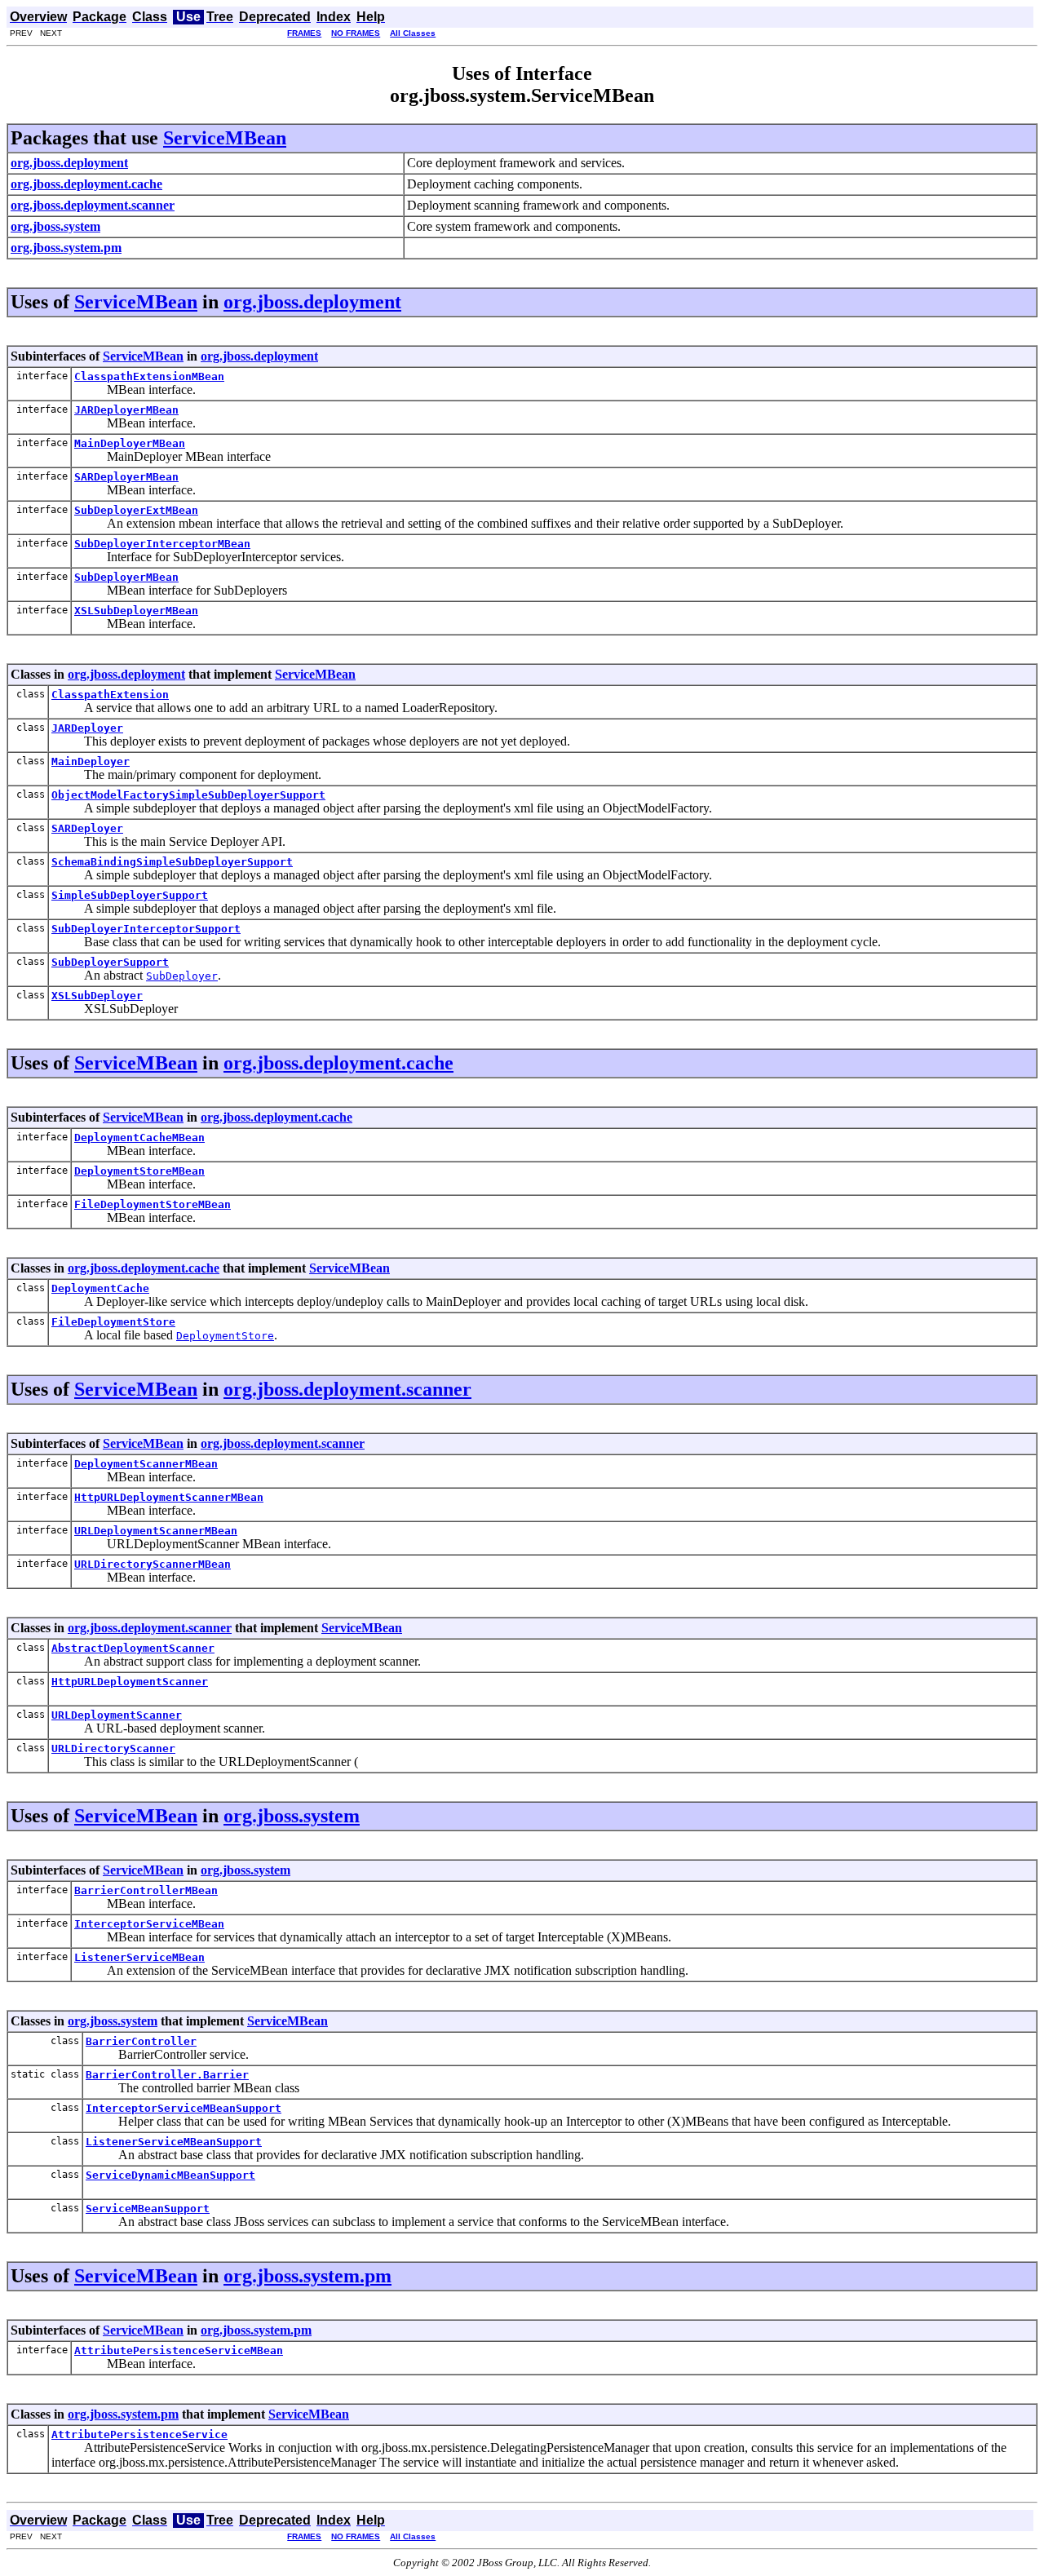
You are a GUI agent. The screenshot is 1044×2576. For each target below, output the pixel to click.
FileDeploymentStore (113, 1322)
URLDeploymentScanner (117, 1715)
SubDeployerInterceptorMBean (162, 544)
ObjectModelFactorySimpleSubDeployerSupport (188, 795)
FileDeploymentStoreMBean (153, 1204)
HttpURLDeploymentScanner (130, 1682)
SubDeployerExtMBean (136, 510)
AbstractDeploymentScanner (133, 1648)
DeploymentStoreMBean (139, 1171)
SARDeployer (87, 828)
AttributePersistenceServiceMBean (179, 2350)
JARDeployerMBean (126, 410)
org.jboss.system (292, 1816)
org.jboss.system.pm (307, 2276)
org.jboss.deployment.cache (338, 1063)
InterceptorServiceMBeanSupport (184, 2108)
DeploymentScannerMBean (146, 1464)
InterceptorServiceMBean (149, 1924)
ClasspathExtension (110, 695)
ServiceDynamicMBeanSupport (170, 2175)
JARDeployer (87, 728)
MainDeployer (91, 761)
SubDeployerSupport (110, 962)
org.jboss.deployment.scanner (347, 1389)
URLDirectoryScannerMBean (153, 1564)
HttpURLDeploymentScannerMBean (169, 1497)
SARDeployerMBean (126, 477)
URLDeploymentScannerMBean (156, 1531)
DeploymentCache (100, 1288)
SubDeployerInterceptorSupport (146, 929)
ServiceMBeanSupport (148, 2209)
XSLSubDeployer (97, 996)
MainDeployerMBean (130, 443)
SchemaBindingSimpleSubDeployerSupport (172, 862)
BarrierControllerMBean (146, 1890)
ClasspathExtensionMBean (149, 376)
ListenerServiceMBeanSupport (174, 2142)
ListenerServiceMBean (139, 1957)
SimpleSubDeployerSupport (130, 895)
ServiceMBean (225, 138)
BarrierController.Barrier (167, 2075)
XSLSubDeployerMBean (136, 611)
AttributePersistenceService (139, 2434)
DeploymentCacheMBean (139, 1138)
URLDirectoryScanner (113, 1748)
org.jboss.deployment (312, 302)
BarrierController (141, 2041)
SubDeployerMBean (126, 577)
